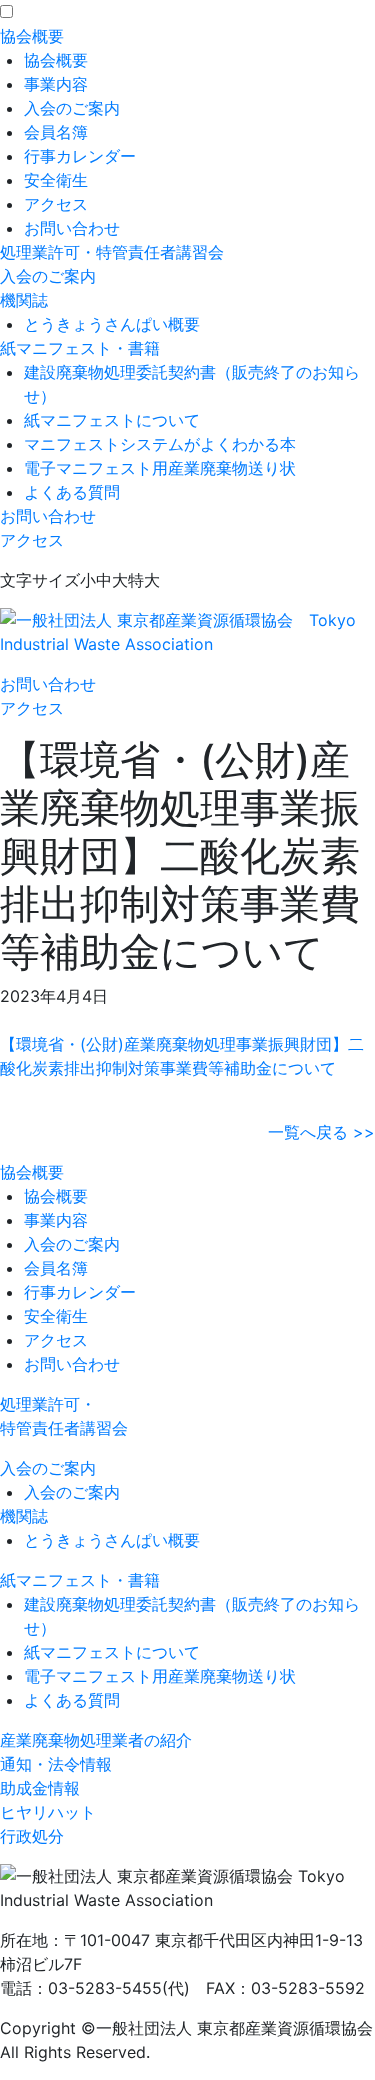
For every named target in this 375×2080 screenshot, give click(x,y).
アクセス (56, 204)
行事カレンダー (80, 156)
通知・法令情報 (56, 1764)
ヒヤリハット (48, 1812)
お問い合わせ (72, 228)
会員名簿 (56, 132)
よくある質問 (72, 492)
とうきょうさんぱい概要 (112, 324)
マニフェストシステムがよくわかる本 (160, 444)
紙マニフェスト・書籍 (80, 348)
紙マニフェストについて (112, 420)
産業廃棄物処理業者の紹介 (96, 1740)
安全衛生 (56, 180)
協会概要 (32, 36)
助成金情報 (40, 1788)
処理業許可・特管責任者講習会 (112, 252)
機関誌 (24, 300)
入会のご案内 (72, 108)
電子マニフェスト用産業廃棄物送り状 (160, 468)
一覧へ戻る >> (321, 1132)
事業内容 (56, 84)
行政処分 (32, 1836)
